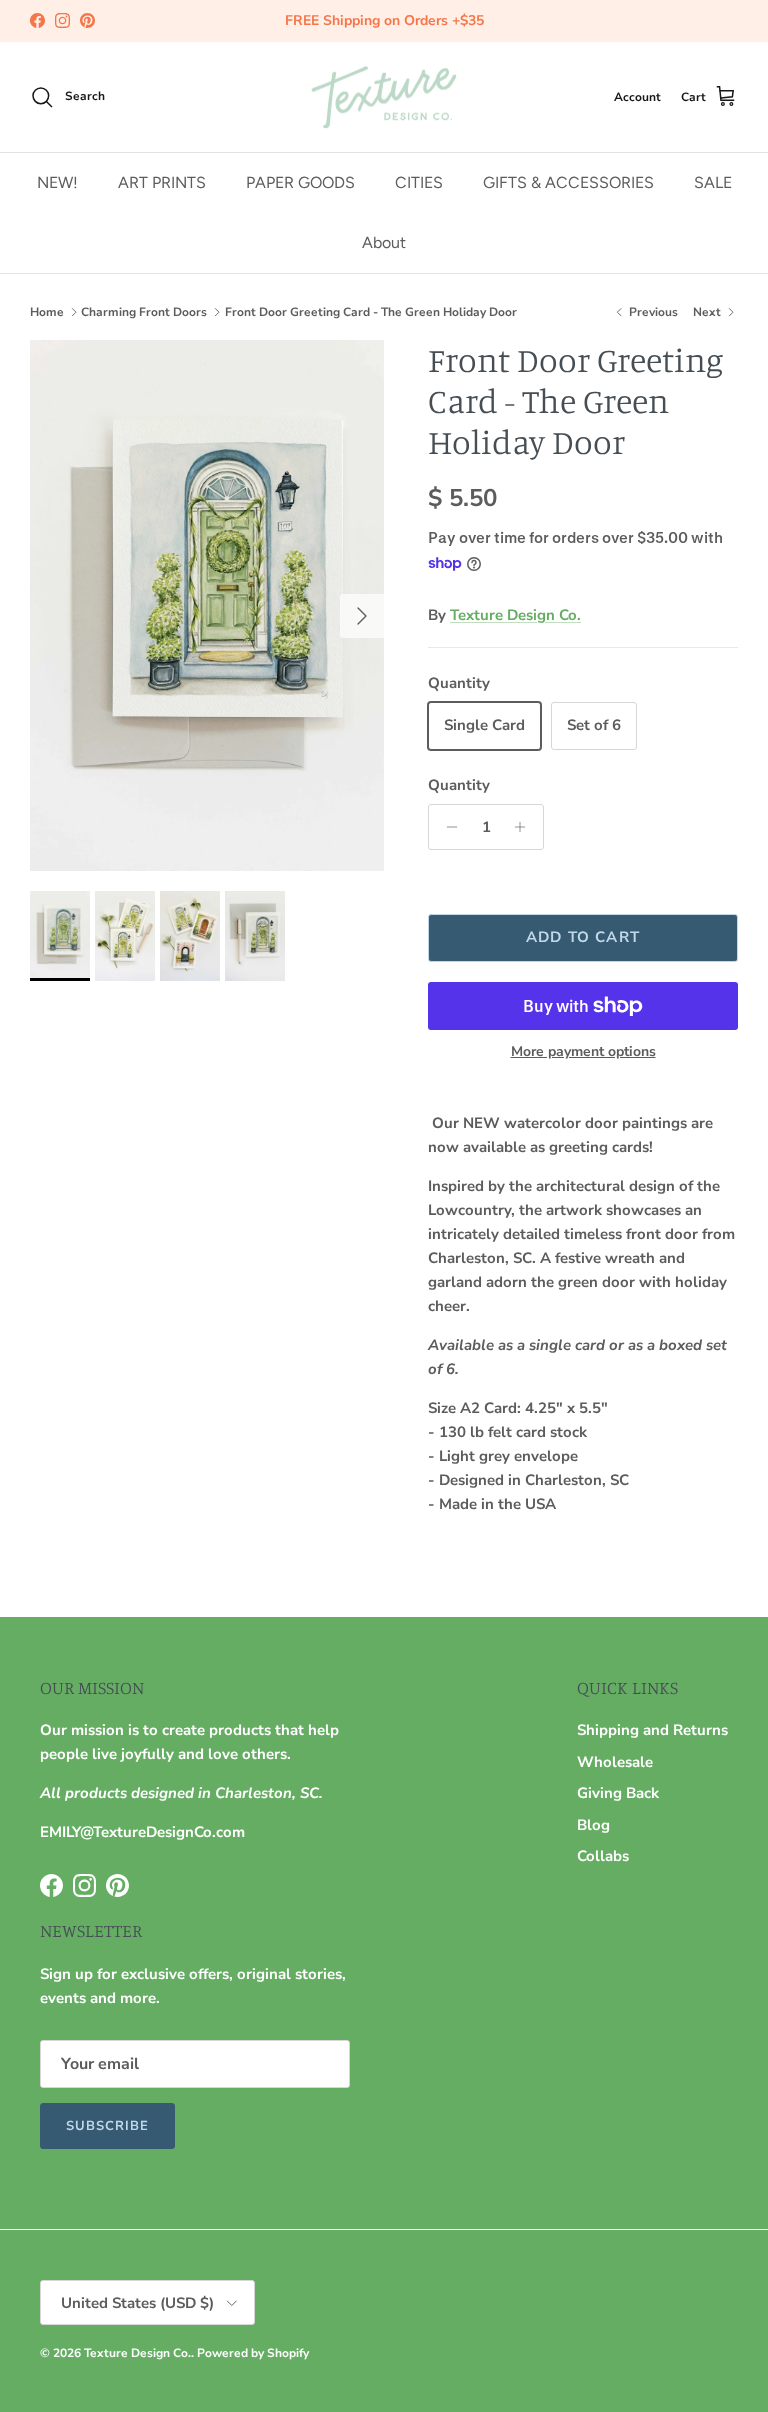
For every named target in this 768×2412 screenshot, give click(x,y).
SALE (713, 182)
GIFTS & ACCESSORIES (568, 182)
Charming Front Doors (144, 312)
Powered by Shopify (253, 2353)
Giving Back (618, 1793)
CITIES (419, 182)
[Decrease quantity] (446, 827)
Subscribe (107, 2126)
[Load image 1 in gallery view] (207, 605)
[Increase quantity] (525, 827)
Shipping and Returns (652, 1730)
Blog (593, 1825)
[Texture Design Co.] (384, 97)
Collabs (603, 1856)
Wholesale (615, 1762)
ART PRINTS (162, 182)
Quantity (459, 785)
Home (47, 312)
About (384, 242)
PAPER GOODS (300, 182)
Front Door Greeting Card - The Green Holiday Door (371, 312)
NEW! (57, 182)
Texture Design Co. (515, 615)
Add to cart (583, 937)
